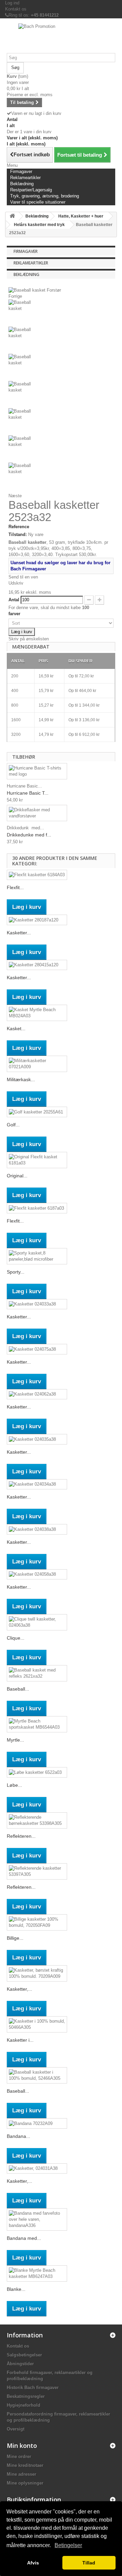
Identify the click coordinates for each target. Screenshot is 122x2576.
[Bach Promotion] (61, 38)
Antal (14, 600)
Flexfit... (15, 887)
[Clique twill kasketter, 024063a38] (37, 1622)
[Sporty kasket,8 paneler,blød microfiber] (37, 1256)
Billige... (15, 1938)
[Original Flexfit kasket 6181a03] (37, 1160)
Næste (15, 496)
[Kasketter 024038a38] (37, 1529)
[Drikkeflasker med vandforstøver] (37, 813)
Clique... (16, 1638)
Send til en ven (23, 577)
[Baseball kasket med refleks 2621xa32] (37, 1673)
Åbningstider (20, 2364)
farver (15, 614)
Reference (19, 527)
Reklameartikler (31, 263)
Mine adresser (22, 2474)
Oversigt (16, 2429)
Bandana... (18, 2136)
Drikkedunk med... (25, 828)
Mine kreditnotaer (25, 2465)
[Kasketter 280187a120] (37, 920)
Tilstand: (18, 534)
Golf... (13, 1125)
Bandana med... (24, 2238)
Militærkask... (21, 1079)
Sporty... (16, 1272)
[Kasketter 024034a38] (37, 1484)
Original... (17, 1176)
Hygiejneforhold (24, 2405)
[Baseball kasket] (61, 313)
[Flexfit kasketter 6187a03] (37, 1208)
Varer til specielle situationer (38, 202)
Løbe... (14, 1785)
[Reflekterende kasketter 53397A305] (37, 1871)
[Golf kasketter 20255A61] (37, 1112)
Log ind (12, 3)
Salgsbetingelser (24, 2355)
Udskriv (16, 583)
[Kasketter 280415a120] (37, 965)
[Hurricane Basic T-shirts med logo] (37, 771)
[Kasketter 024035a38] (37, 1439)
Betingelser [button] (68, 2545)
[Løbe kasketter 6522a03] (37, 1772)
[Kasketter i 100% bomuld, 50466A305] (37, 2024)
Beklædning (26, 274)
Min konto (22, 2445)
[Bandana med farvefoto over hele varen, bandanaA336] (37, 2219)
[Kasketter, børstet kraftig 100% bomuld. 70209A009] (37, 1973)
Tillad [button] (89, 2563)
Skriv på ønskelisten (29, 639)
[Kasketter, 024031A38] (37, 2169)
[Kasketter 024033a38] (37, 1304)
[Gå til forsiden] (12, 216)
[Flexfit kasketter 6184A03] (37, 875)
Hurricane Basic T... (28, 793)
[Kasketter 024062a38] (37, 1394)
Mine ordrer (19, 2457)
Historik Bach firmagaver (33, 2388)
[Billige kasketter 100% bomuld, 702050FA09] (37, 1922)
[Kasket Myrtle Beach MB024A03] (37, 1013)
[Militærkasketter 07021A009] (37, 1064)
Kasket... (16, 1028)
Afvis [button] (33, 2563)
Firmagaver (26, 251)
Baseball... (18, 1689)
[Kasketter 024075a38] (37, 1349)
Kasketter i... (20, 2040)
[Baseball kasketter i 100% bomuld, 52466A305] (37, 2075)
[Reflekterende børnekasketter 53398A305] (37, 1820)
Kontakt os (16, 9)
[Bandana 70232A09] (37, 2123)
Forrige (15, 296)
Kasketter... (19, 933)
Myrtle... (15, 1740)
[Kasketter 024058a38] (37, 1575)
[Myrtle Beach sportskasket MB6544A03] (37, 1724)
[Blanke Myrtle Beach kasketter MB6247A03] (37, 2274)
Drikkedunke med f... (29, 835)
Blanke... (16, 2289)
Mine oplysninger (25, 2483)
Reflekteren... (21, 1836)
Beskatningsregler (26, 2396)
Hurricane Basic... (24, 786)
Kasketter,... (19, 1989)
